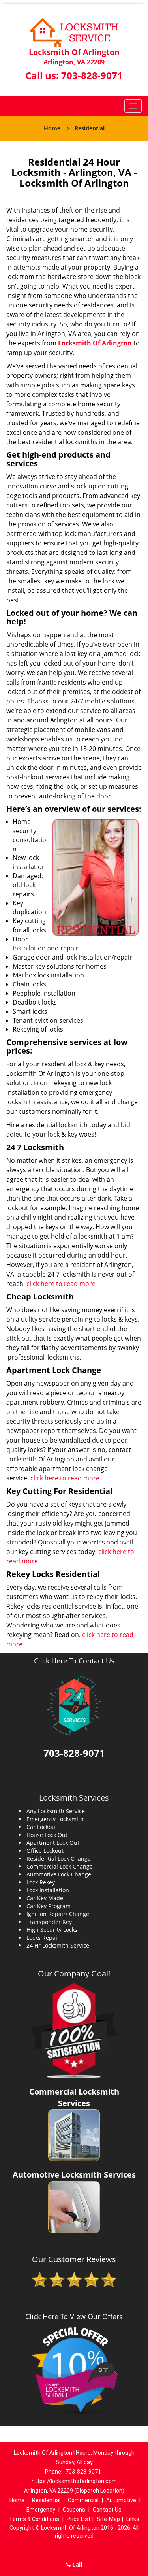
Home (52, 128)
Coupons (74, 2510)
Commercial (83, 2500)
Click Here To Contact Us (74, 1661)
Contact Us (107, 2510)
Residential (46, 2500)
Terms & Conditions (34, 2519)
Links (133, 2519)
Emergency (41, 2510)
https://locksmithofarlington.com (74, 2481)
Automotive (121, 2500)
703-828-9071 (92, 75)
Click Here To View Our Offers (74, 2316)
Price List (79, 2519)
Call (76, 2564)
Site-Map (108, 2519)
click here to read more (61, 1284)
